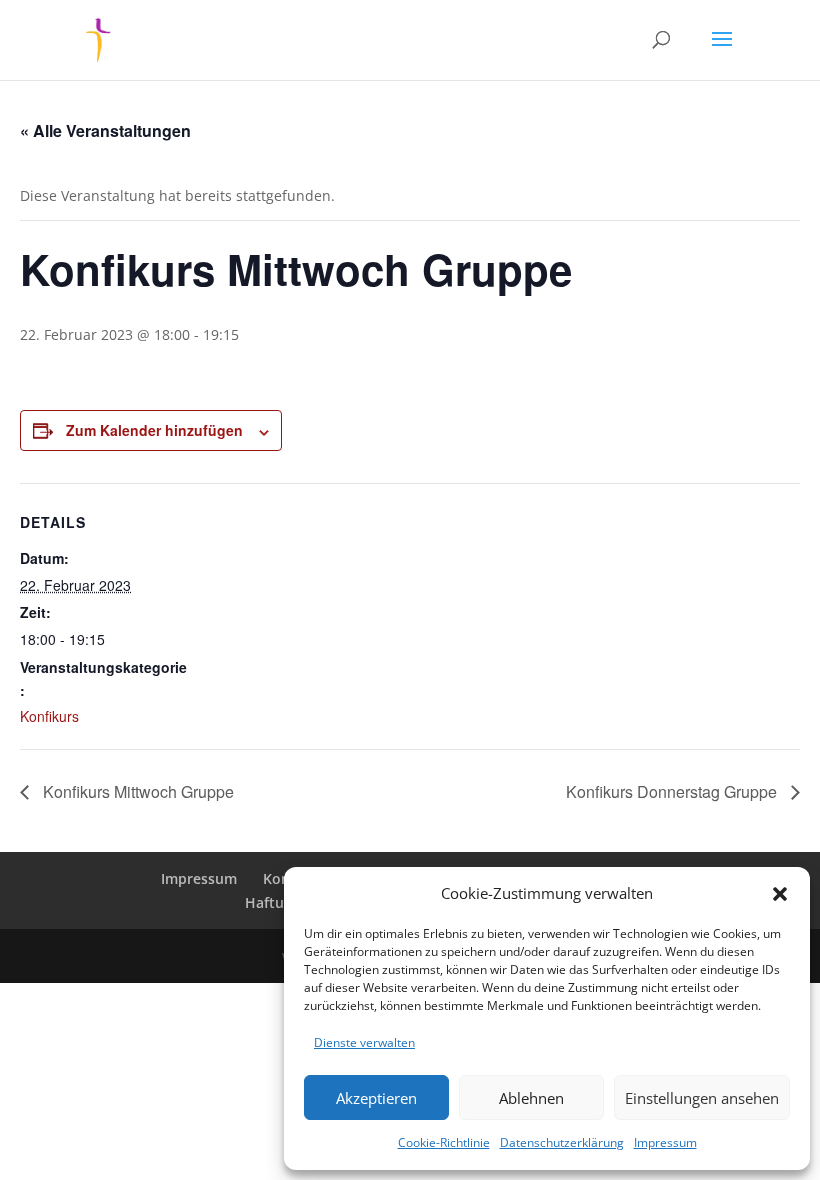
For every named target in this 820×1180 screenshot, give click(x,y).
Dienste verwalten (364, 1042)
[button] (780, 894)
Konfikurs (49, 716)
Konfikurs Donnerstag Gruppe (673, 791)
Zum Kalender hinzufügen (154, 430)
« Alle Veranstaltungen (105, 130)
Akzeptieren (376, 1098)
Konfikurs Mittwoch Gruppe (136, 791)
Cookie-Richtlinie (444, 1142)
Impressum (665, 1142)
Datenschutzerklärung (562, 1142)
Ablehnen (531, 1098)
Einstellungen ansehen (702, 1098)
